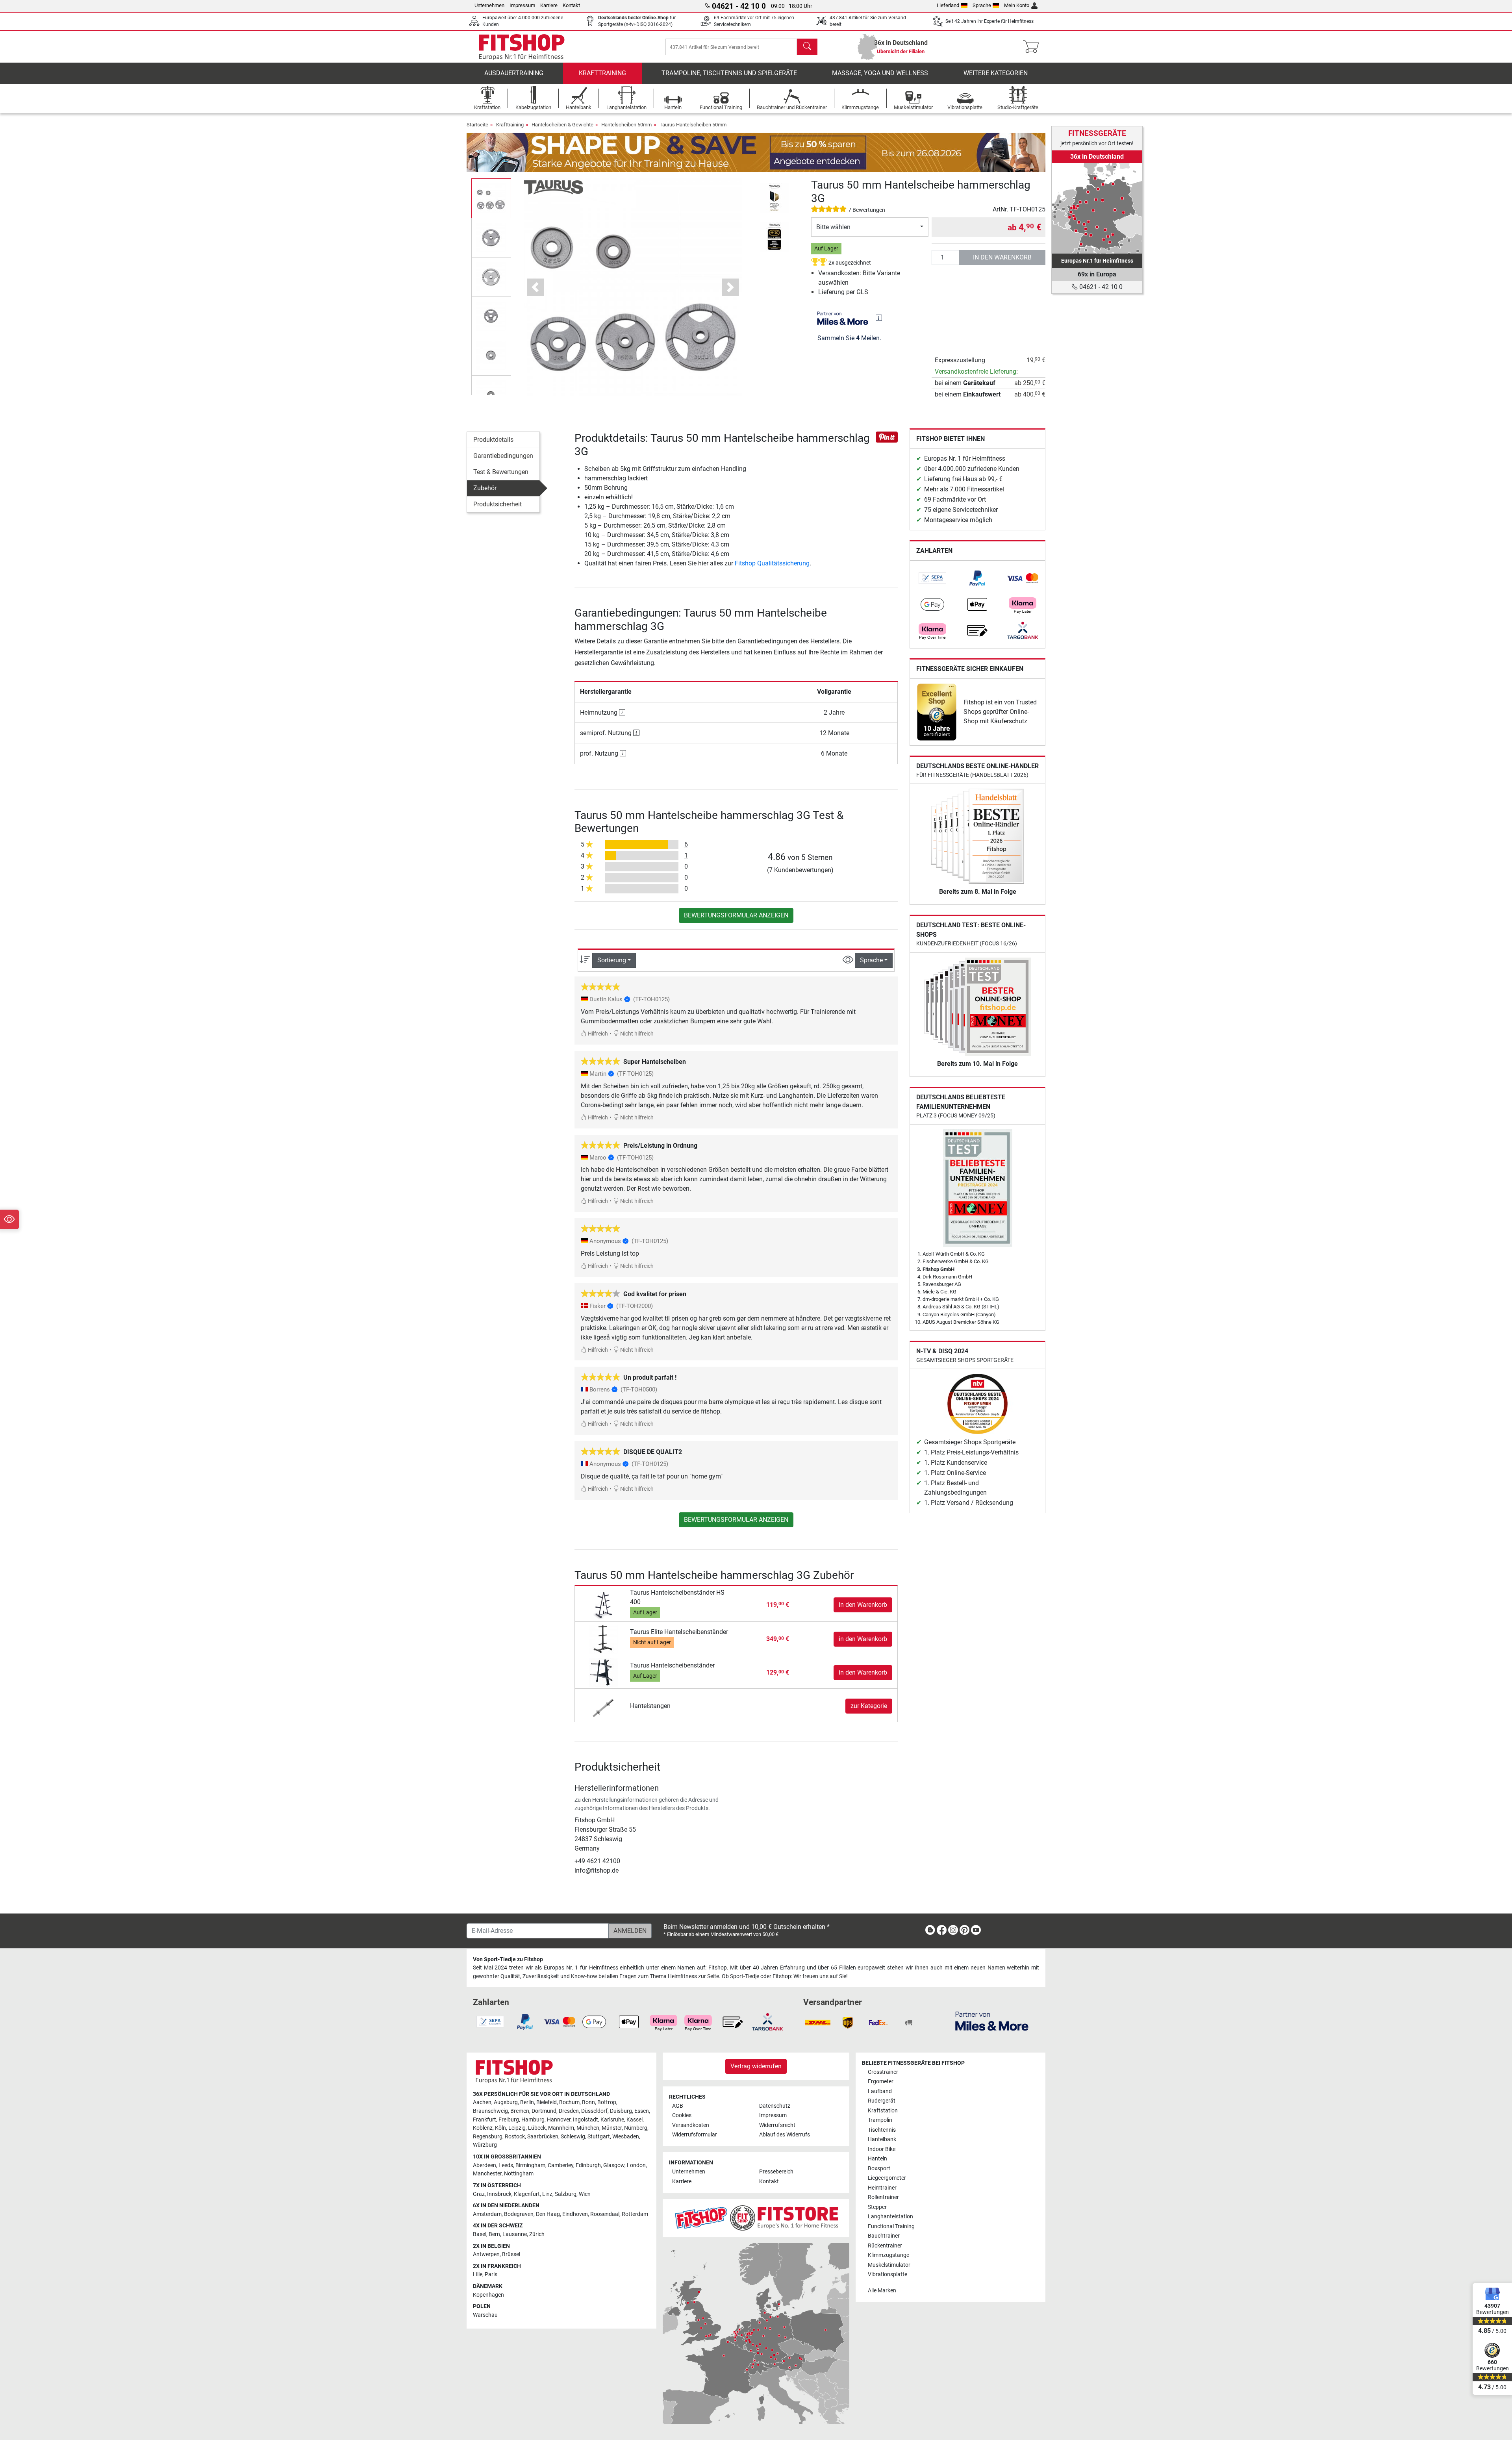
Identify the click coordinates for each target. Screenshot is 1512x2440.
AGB (678, 2106)
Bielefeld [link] (547, 2102)
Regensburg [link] (488, 2137)
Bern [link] (494, 2234)
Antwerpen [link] (486, 2254)
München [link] (588, 2128)
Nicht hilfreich (636, 1034)
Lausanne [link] (515, 2234)
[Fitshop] (522, 46)
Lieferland (948, 5)
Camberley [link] (561, 2165)
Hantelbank (882, 2139)
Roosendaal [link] (605, 2214)
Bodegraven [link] (519, 2214)
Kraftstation (883, 2111)
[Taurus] (554, 187)
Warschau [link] (485, 2315)
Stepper (877, 2207)
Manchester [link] (487, 2174)
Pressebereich (776, 2172)
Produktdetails (493, 440)
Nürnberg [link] (636, 2128)
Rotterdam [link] (635, 2214)
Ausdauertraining (514, 73)
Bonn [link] (588, 2102)
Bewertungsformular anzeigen (736, 915)
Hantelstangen (650, 1706)
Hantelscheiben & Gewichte (562, 125)
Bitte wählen (833, 227)
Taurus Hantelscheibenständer (672, 1665)
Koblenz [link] (483, 2128)
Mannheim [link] (561, 2128)
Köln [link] (500, 2128)
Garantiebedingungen (503, 456)
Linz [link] (547, 2194)
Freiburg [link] (509, 2120)
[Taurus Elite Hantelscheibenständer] (603, 1639)
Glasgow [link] (614, 2165)
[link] (932, 578)
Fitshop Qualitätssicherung (772, 563)
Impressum (522, 5)
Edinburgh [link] (588, 2165)
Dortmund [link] (544, 2111)
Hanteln (877, 2159)
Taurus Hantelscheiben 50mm (693, 125)
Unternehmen (489, 5)
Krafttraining (602, 73)
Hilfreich (597, 1034)
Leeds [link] (506, 2165)
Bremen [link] (520, 2111)
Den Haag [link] (548, 2214)
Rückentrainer (885, 2246)
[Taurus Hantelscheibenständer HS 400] (603, 1604)
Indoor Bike (882, 2149)
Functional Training (891, 2226)
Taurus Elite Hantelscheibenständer (679, 1632)
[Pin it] (887, 436)
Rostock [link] (515, 2137)
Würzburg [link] (485, 2145)
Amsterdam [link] (487, 2214)
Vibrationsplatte (888, 2274)
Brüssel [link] (511, 2254)
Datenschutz (775, 2106)
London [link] (636, 2165)
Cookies (682, 2115)
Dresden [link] (569, 2111)
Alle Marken (882, 2291)
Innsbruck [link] (499, 2194)
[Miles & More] (992, 2021)
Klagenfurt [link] (527, 2194)
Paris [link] (491, 2274)
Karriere (549, 5)
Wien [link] (585, 2194)
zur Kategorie (869, 1706)
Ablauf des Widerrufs (785, 2135)
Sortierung (612, 960)
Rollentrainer (883, 2197)
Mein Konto (1017, 5)
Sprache (982, 5)
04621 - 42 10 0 (1100, 287)
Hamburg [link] (533, 2120)
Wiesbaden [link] (626, 2137)
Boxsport (879, 2169)
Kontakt (571, 5)
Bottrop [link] (607, 2102)
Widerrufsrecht (777, 2125)
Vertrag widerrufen (756, 2066)
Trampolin (880, 2120)
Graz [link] (479, 2194)
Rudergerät (882, 2101)
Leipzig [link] (517, 2128)
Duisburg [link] (621, 2111)
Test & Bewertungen (501, 472)
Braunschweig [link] (490, 2111)
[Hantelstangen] (603, 1706)
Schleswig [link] (573, 2137)
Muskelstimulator (889, 2265)
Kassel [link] (635, 2120)
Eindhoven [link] (575, 2214)
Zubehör (485, 488)
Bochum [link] (569, 2102)
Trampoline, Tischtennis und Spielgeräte (729, 73)
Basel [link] (480, 2234)
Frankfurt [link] (485, 2120)
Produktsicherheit (498, 504)
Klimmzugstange (888, 2255)
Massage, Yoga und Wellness (880, 73)
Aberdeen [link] (485, 2165)
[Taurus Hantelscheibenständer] (603, 1672)
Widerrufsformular (695, 2135)
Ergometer (881, 2082)
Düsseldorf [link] (594, 2111)
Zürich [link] (537, 2234)
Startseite (477, 125)
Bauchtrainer (884, 2236)
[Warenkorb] (1033, 47)
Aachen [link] (482, 2102)
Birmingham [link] (530, 2165)
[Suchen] (807, 47)
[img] (879, 318)
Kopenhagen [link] (488, 2295)
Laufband (880, 2091)
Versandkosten (691, 2125)
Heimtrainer (882, 2188)
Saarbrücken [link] (543, 2137)
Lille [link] (478, 2274)
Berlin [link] (527, 2102)
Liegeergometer (887, 2178)
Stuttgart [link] (599, 2137)
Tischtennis (882, 2130)
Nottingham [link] (519, 2174)
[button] (491, 198)
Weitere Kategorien (996, 73)
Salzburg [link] (566, 2194)
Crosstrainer (883, 2072)
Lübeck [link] (537, 2128)
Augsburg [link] (506, 2102)
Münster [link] (612, 2128)
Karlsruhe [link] (612, 2120)
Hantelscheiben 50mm (626, 125)
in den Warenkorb (1002, 257)
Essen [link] (642, 2111)
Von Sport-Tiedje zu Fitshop (508, 1959)
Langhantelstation (890, 2217)
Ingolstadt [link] (586, 2120)
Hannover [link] (559, 2120)
